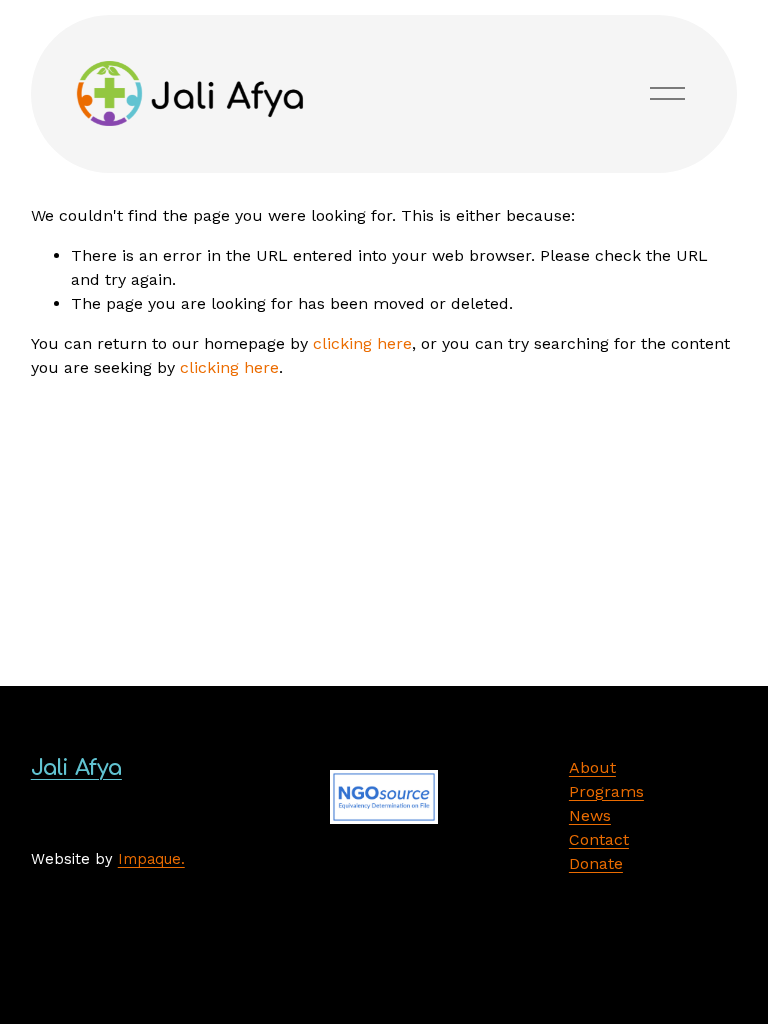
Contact (599, 839)
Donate (596, 863)
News (590, 815)
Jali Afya (76, 768)
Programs (606, 791)
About (592, 767)
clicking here (362, 343)
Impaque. (151, 859)
